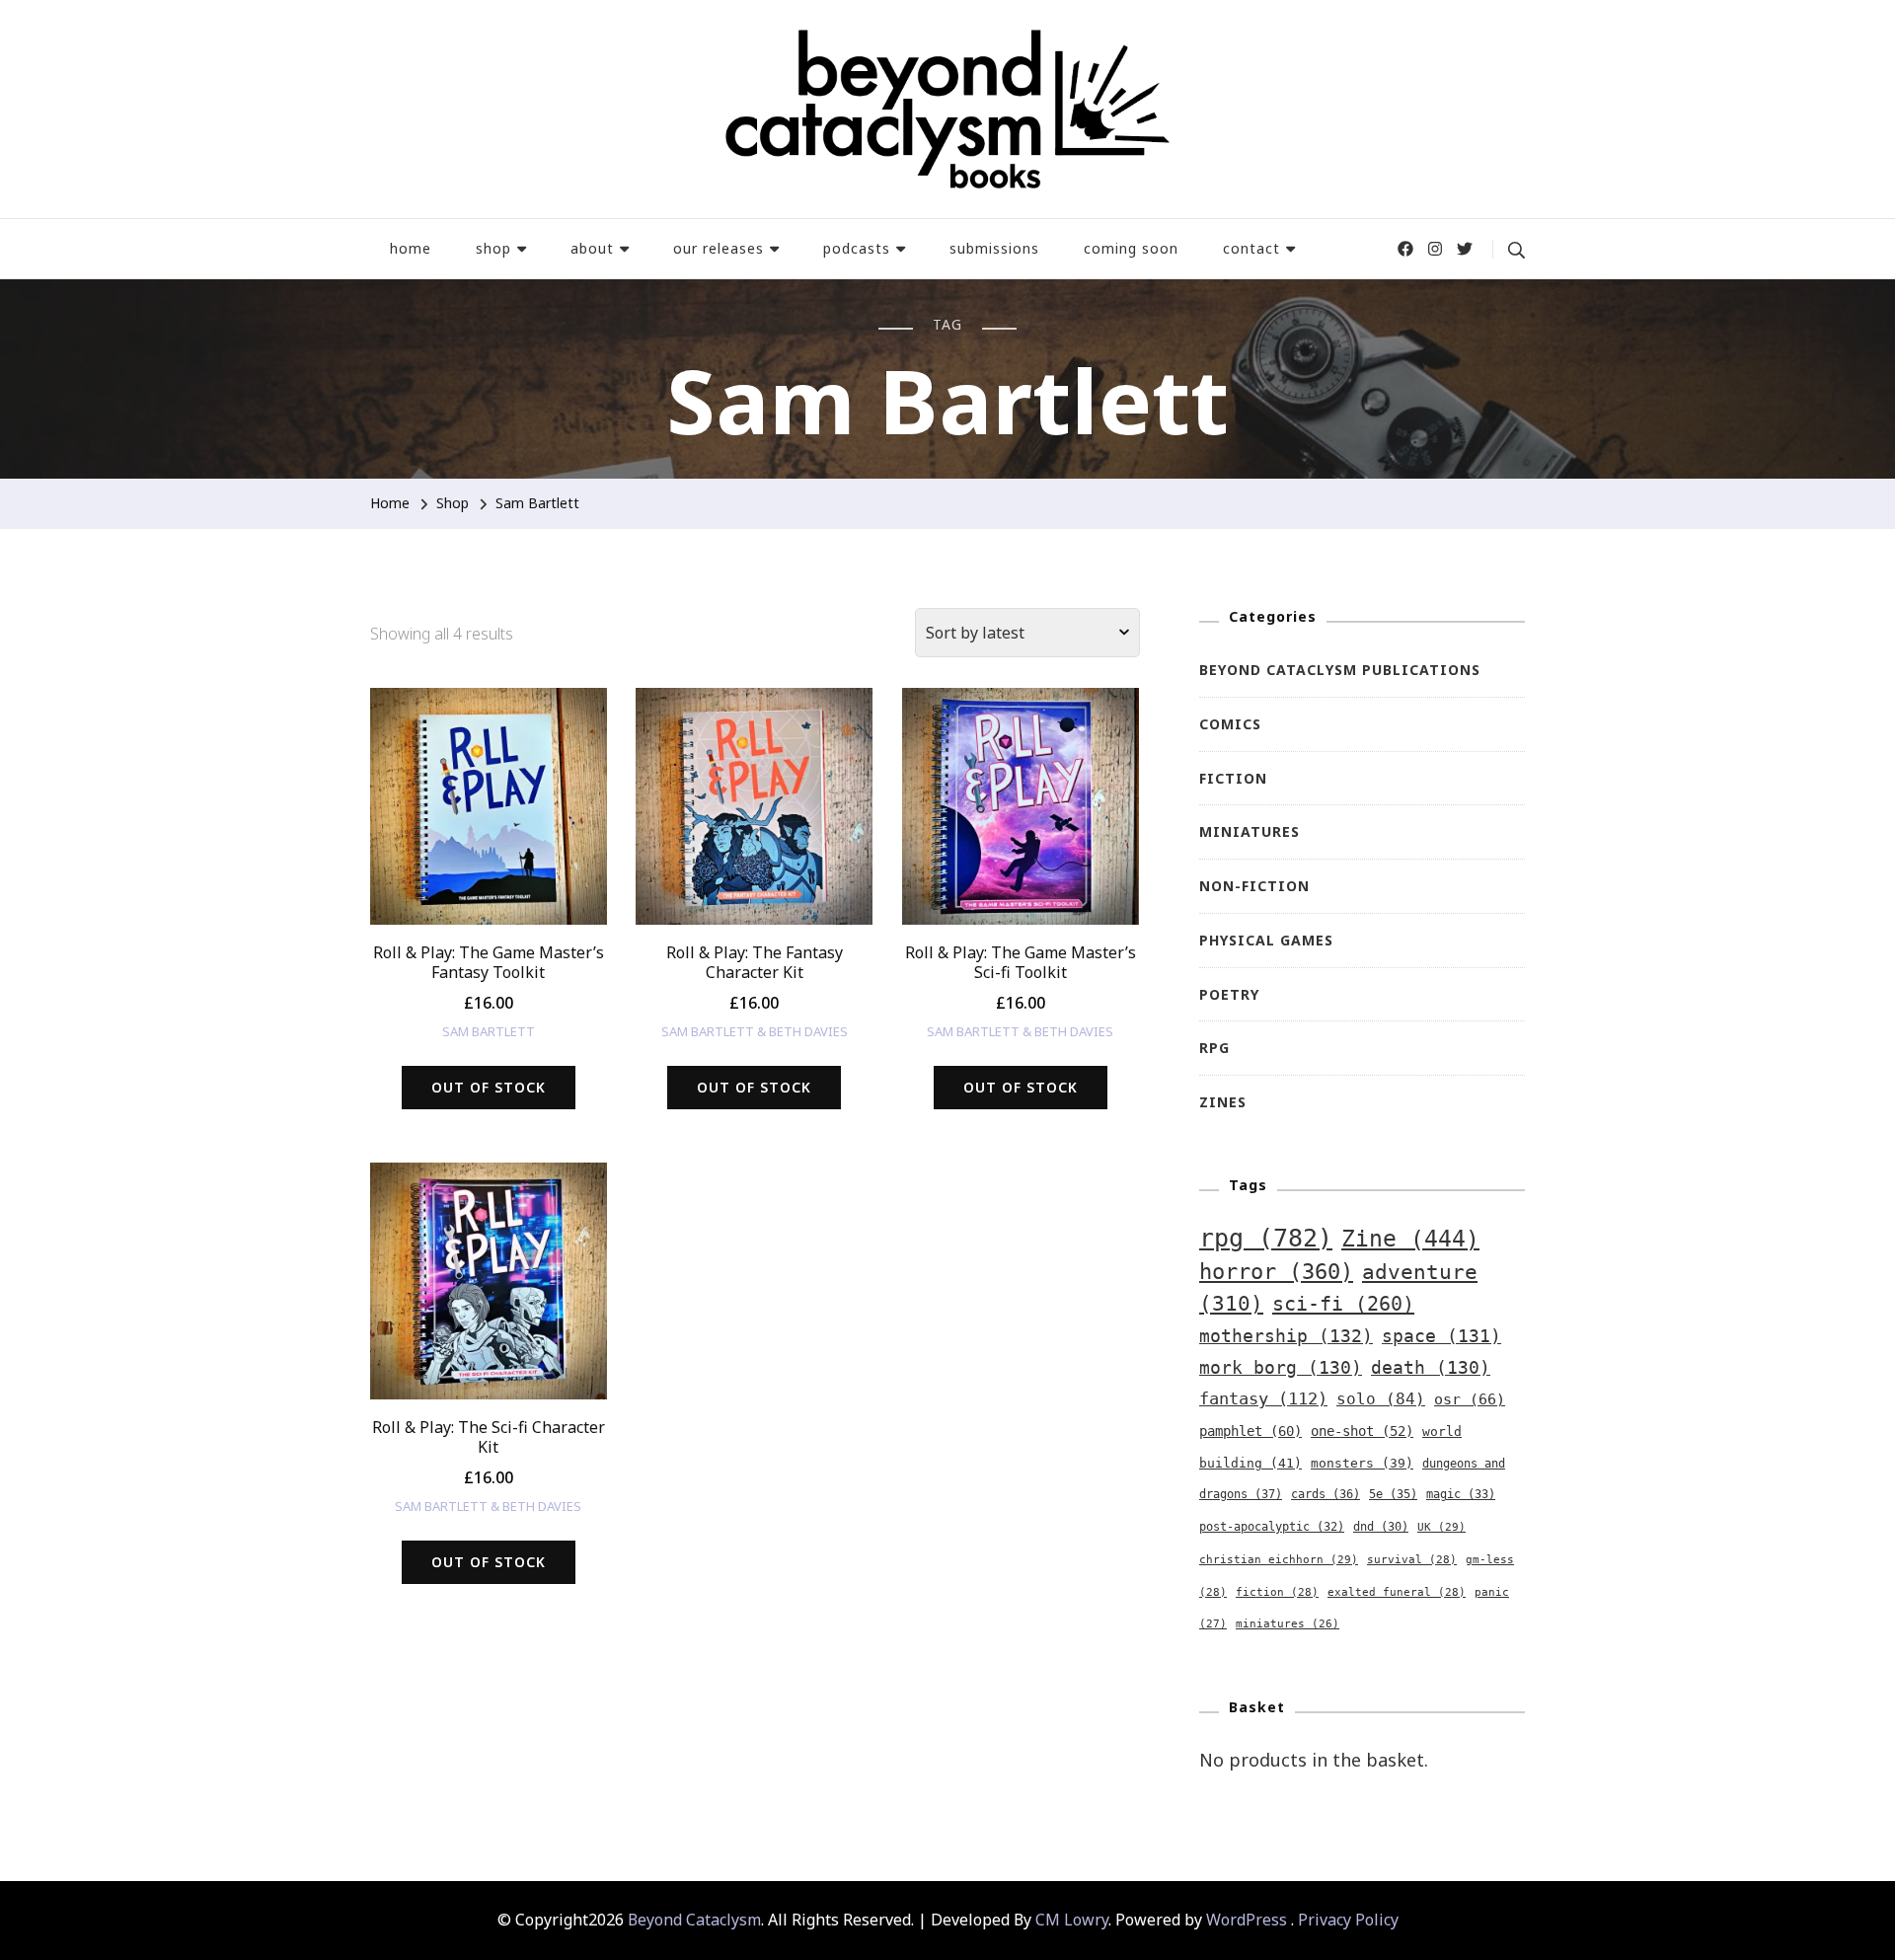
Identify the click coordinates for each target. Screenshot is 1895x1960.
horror (1276, 1272)
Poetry (1229, 994)
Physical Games (1266, 940)
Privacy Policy (1348, 1920)
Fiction (1233, 778)
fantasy (1263, 1398)
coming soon (1131, 248)
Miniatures (1250, 831)
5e (1393, 1494)
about (592, 248)
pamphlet (1251, 1431)
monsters (1362, 1463)
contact (1251, 248)
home (411, 248)
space (1441, 1336)
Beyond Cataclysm (694, 1920)
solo (1381, 1399)
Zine (1410, 1239)
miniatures (1288, 1624)
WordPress (1247, 1920)
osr (1470, 1399)
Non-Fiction (1254, 886)
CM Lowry (1072, 1920)
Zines (1223, 1102)
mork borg (1281, 1368)
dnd (1381, 1527)
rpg (1266, 1238)
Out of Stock (489, 1087)
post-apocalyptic (1272, 1527)
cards (1326, 1494)
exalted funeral (1397, 1592)
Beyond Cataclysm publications (1340, 670)
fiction (1277, 1592)
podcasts (857, 248)
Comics (1230, 724)
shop (493, 248)
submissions (994, 248)
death (1431, 1368)
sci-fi (1343, 1304)
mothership (1286, 1336)
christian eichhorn (1279, 1559)
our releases (719, 248)
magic (1461, 1494)
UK (1441, 1527)
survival (1412, 1560)
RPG (1214, 1048)
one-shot (1362, 1431)
